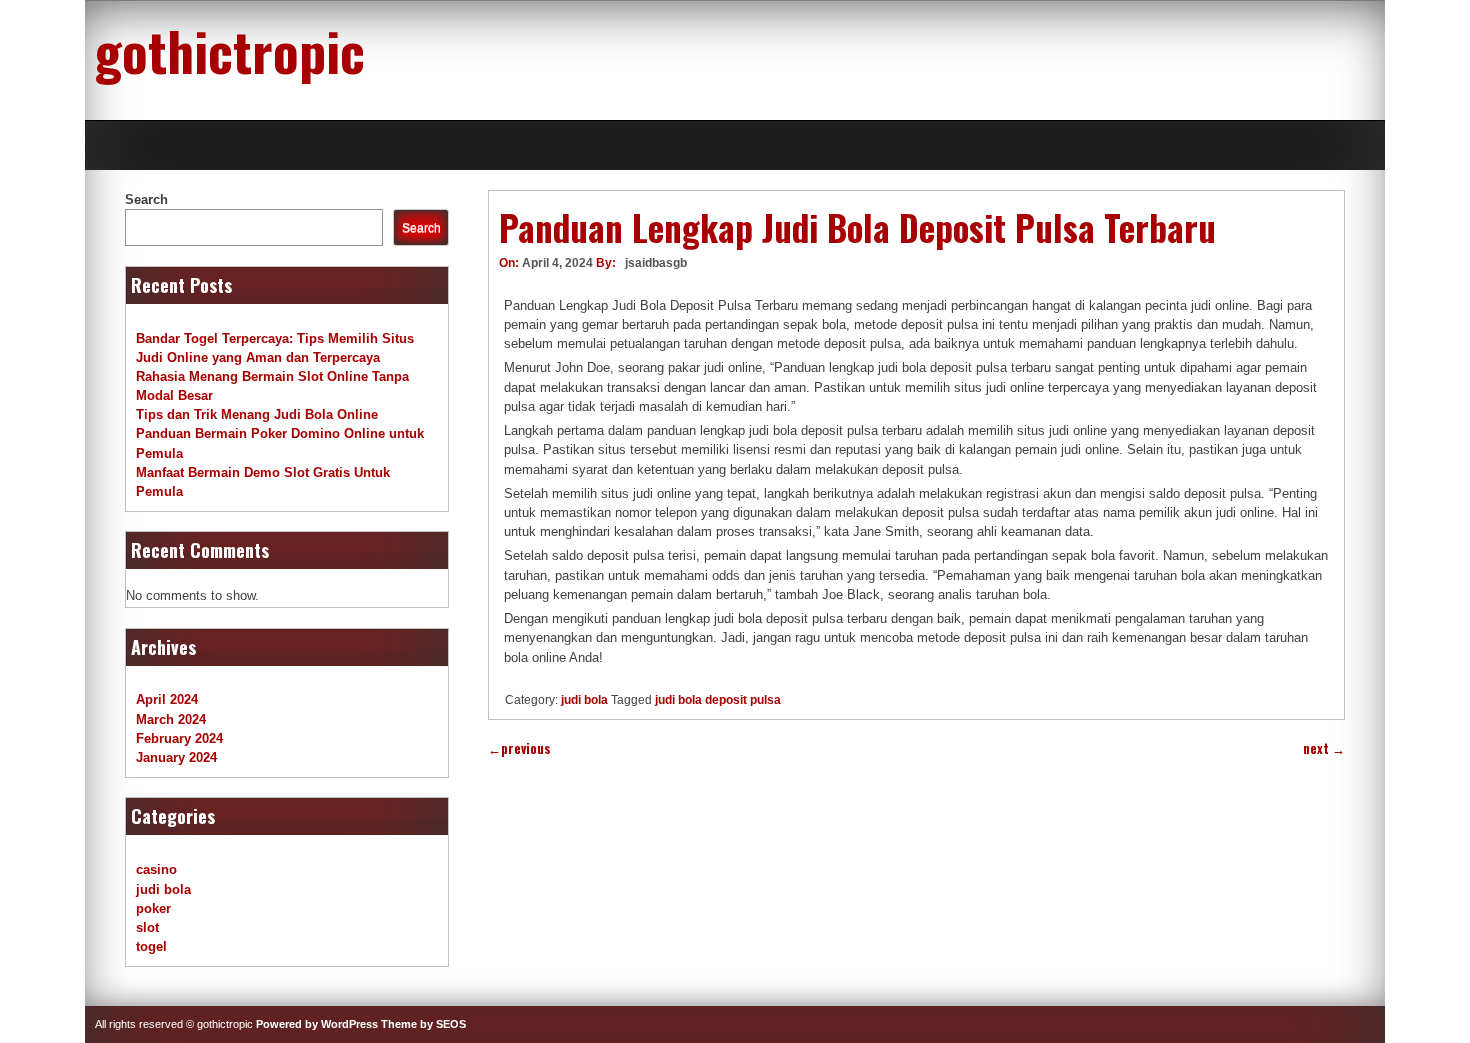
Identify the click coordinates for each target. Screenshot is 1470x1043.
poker (153, 908)
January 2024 (176, 757)
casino (156, 869)
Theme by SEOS (423, 1024)
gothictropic (230, 50)
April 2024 (167, 699)
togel (151, 946)
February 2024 (179, 738)
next (1324, 748)
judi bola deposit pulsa (718, 700)
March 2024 (171, 719)
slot (147, 927)
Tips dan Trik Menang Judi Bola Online (257, 414)
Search (146, 199)
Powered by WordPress (317, 1024)
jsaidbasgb (656, 263)
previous (519, 748)
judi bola (584, 700)
